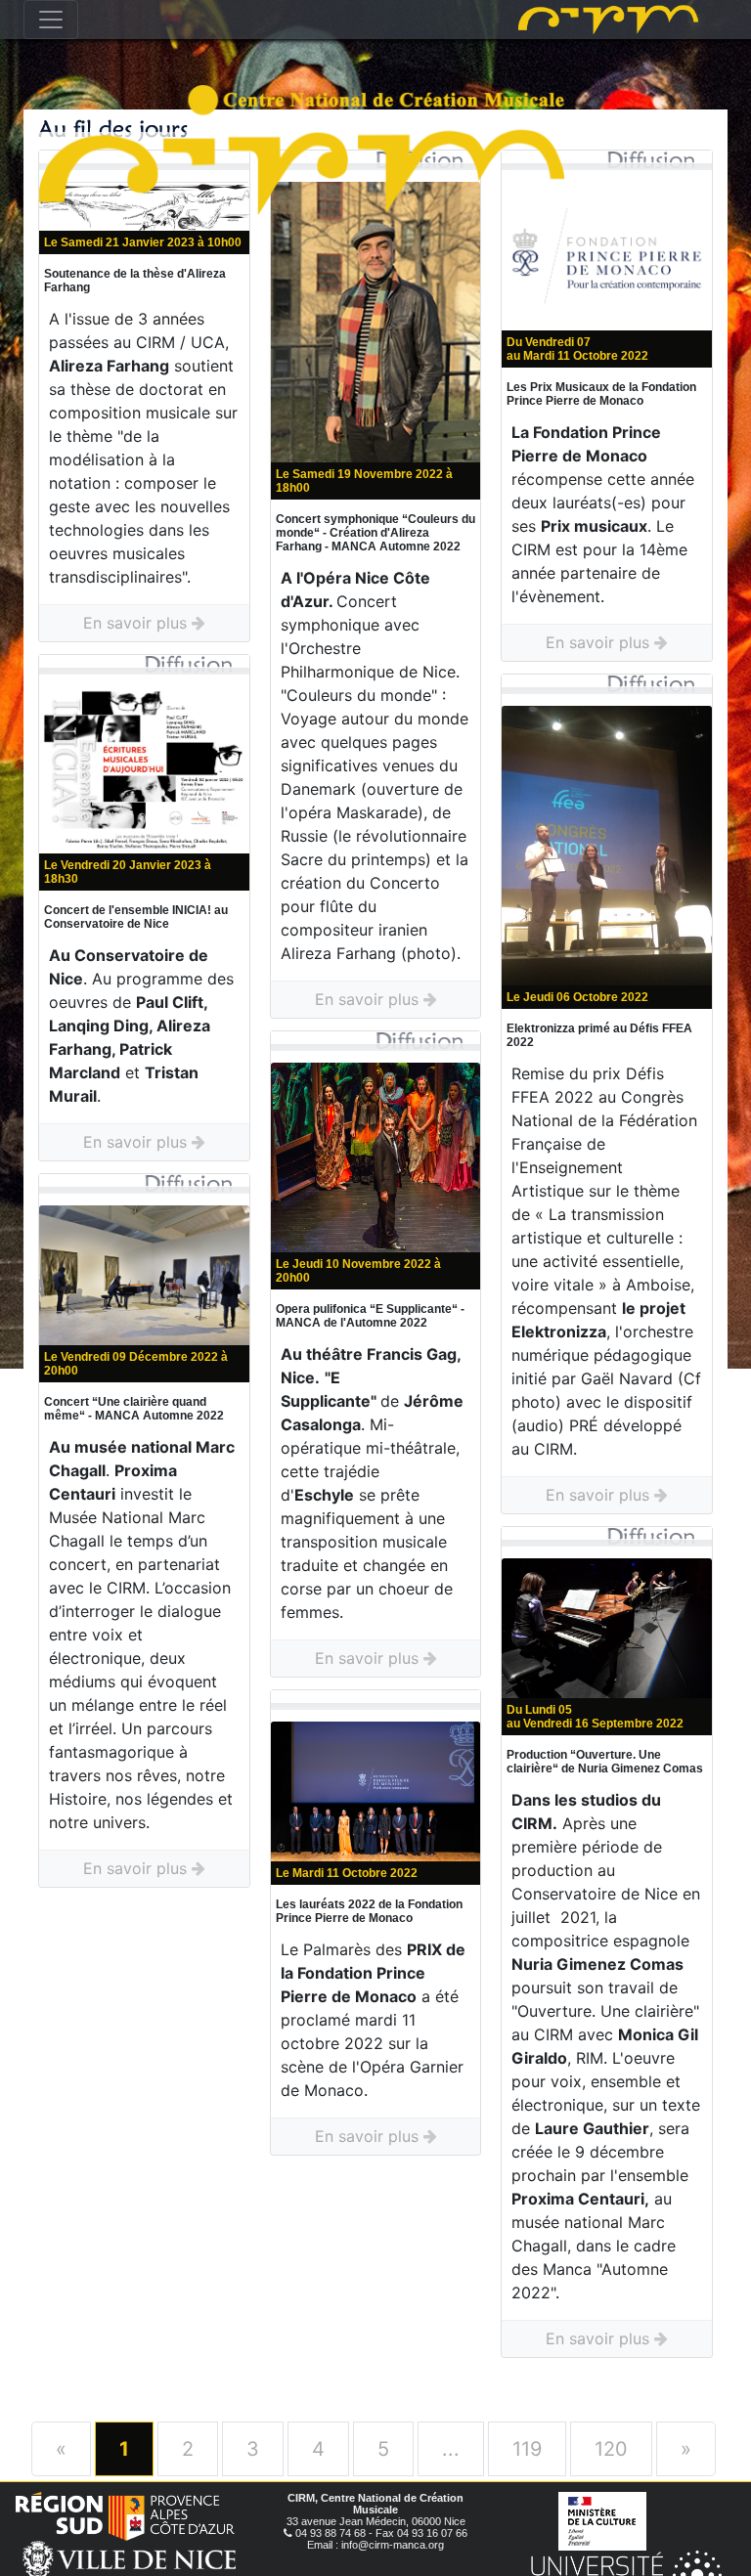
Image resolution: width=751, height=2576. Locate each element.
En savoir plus (137, 623)
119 (527, 2449)
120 (611, 2449)
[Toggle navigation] (51, 20)
